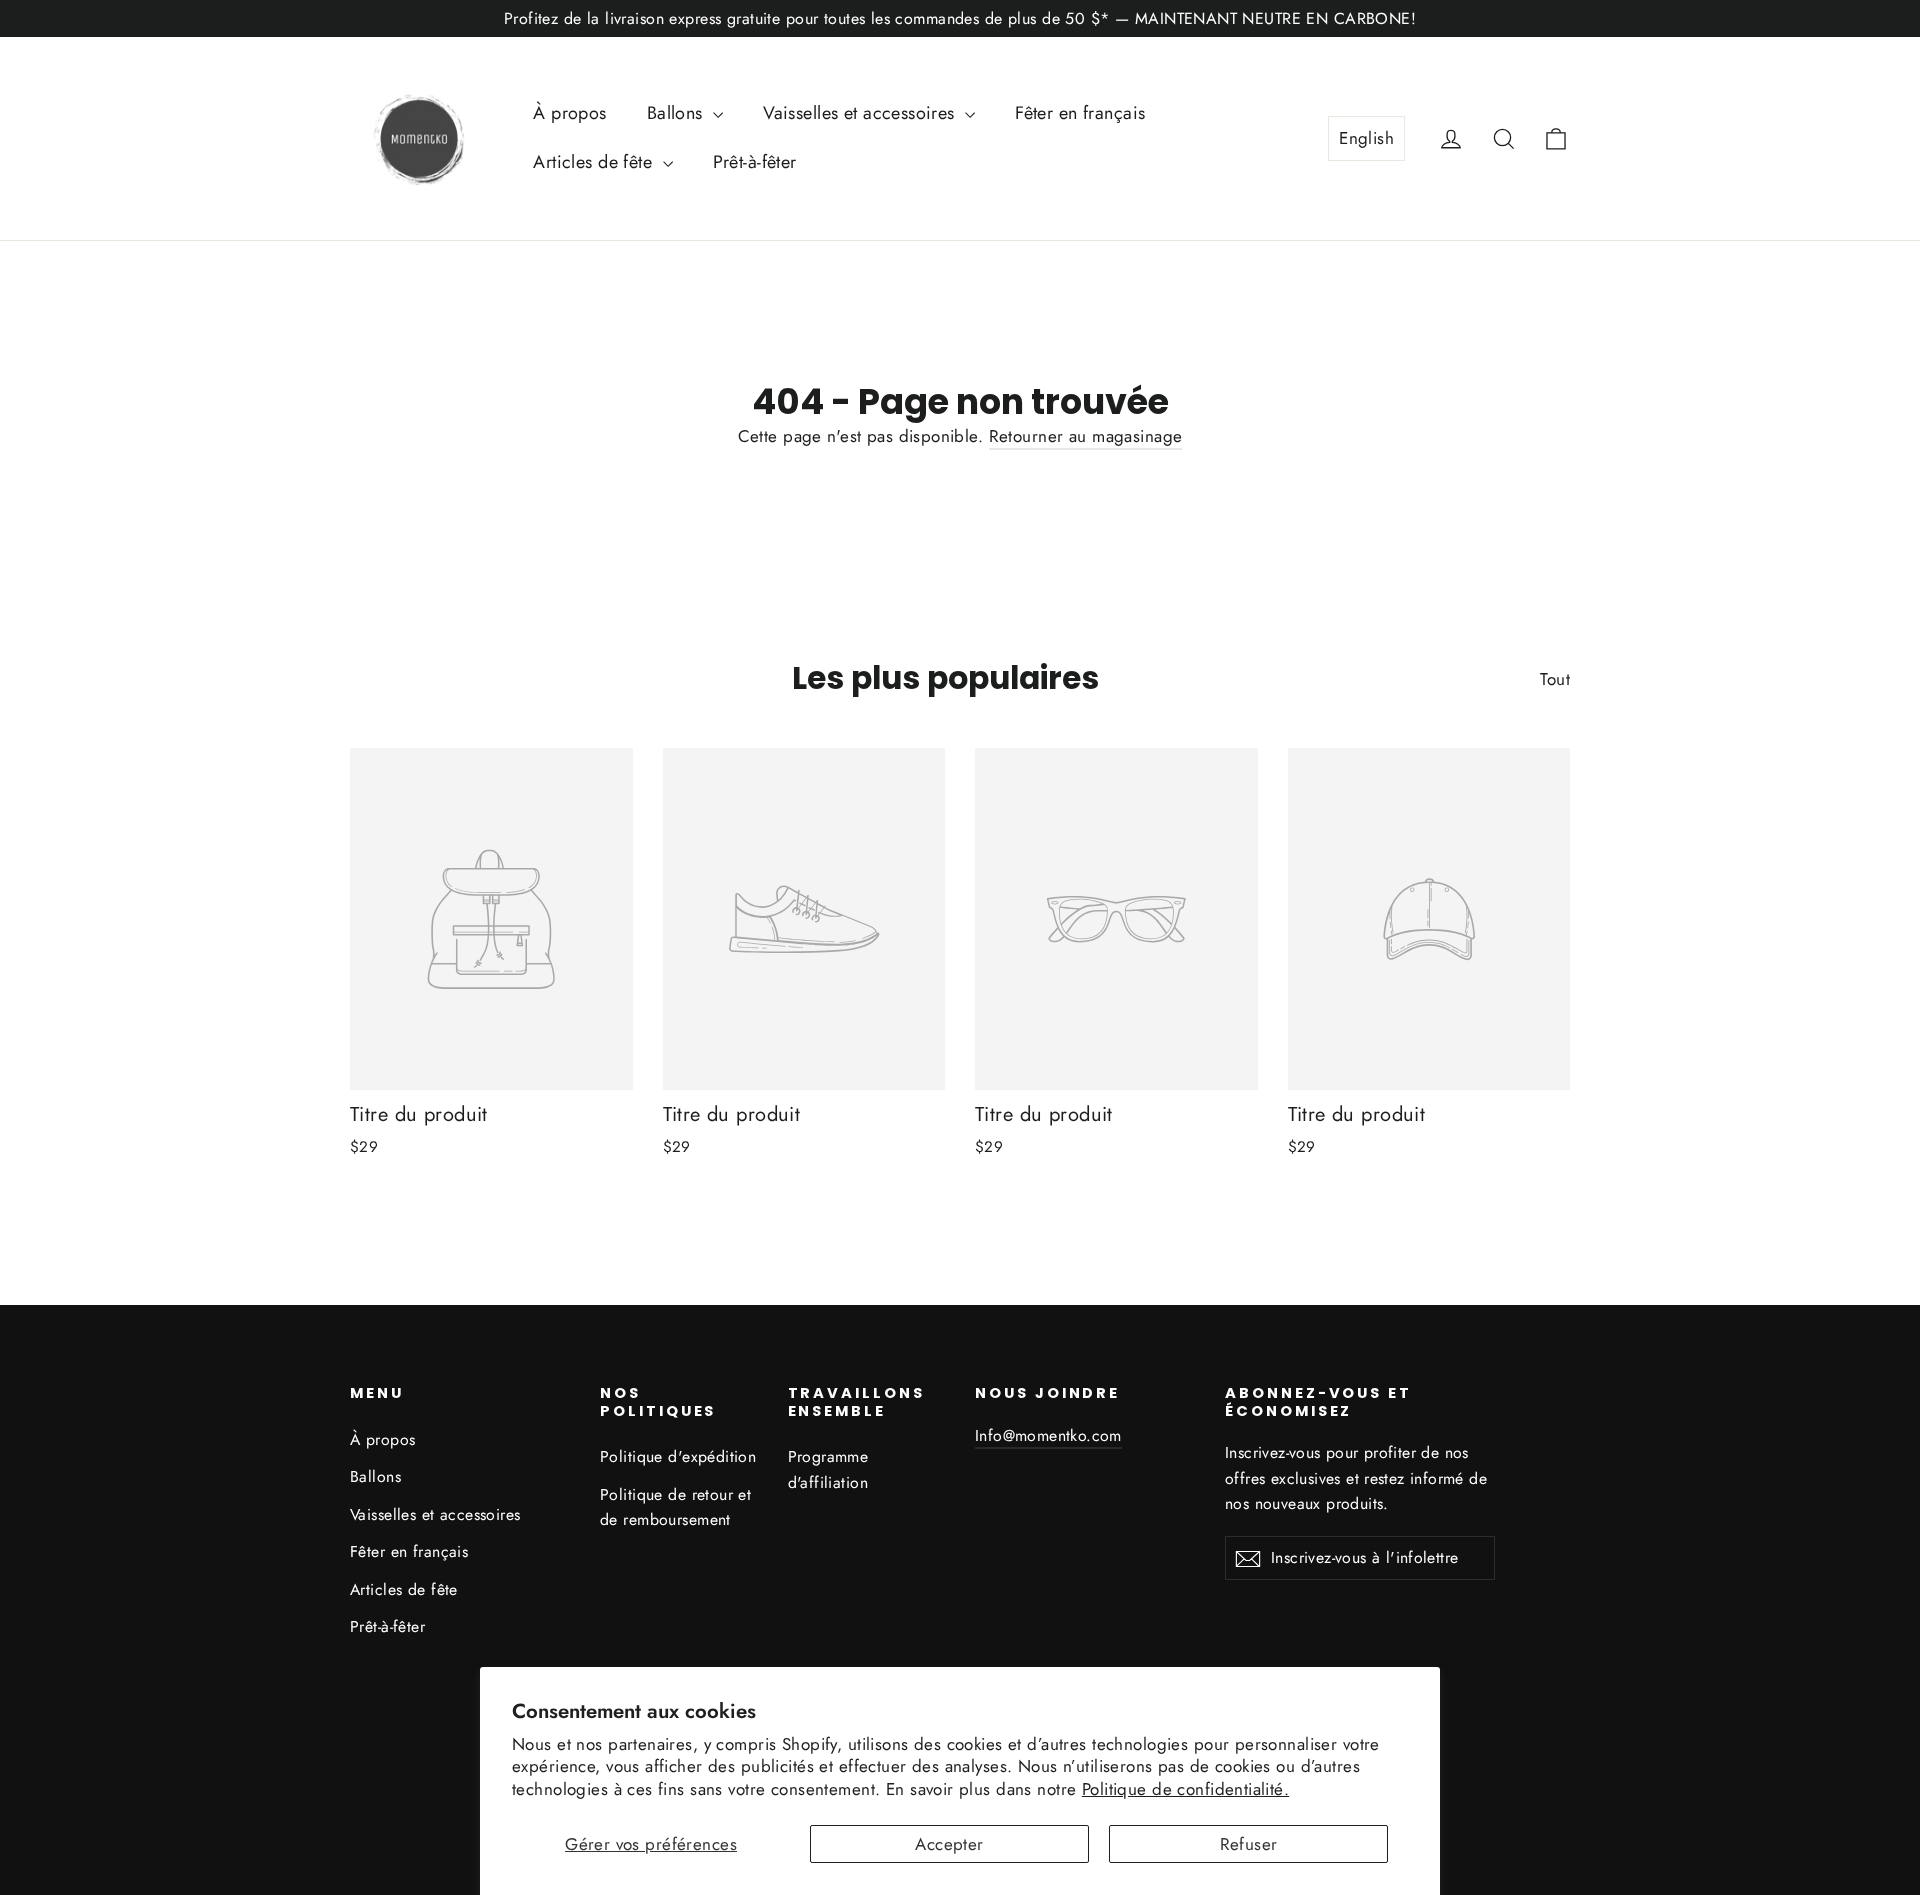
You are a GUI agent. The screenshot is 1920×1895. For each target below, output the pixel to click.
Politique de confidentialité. (1185, 1789)
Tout (1555, 679)
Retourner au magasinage (1086, 436)
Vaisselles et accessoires (861, 113)
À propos (569, 113)
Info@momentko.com (1048, 1435)
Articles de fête (595, 162)
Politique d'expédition (678, 1456)
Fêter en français (1080, 113)
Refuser (1249, 1844)
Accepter (949, 1844)
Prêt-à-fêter (755, 162)
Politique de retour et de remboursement (675, 1507)
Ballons (677, 113)
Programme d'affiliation (828, 1469)
